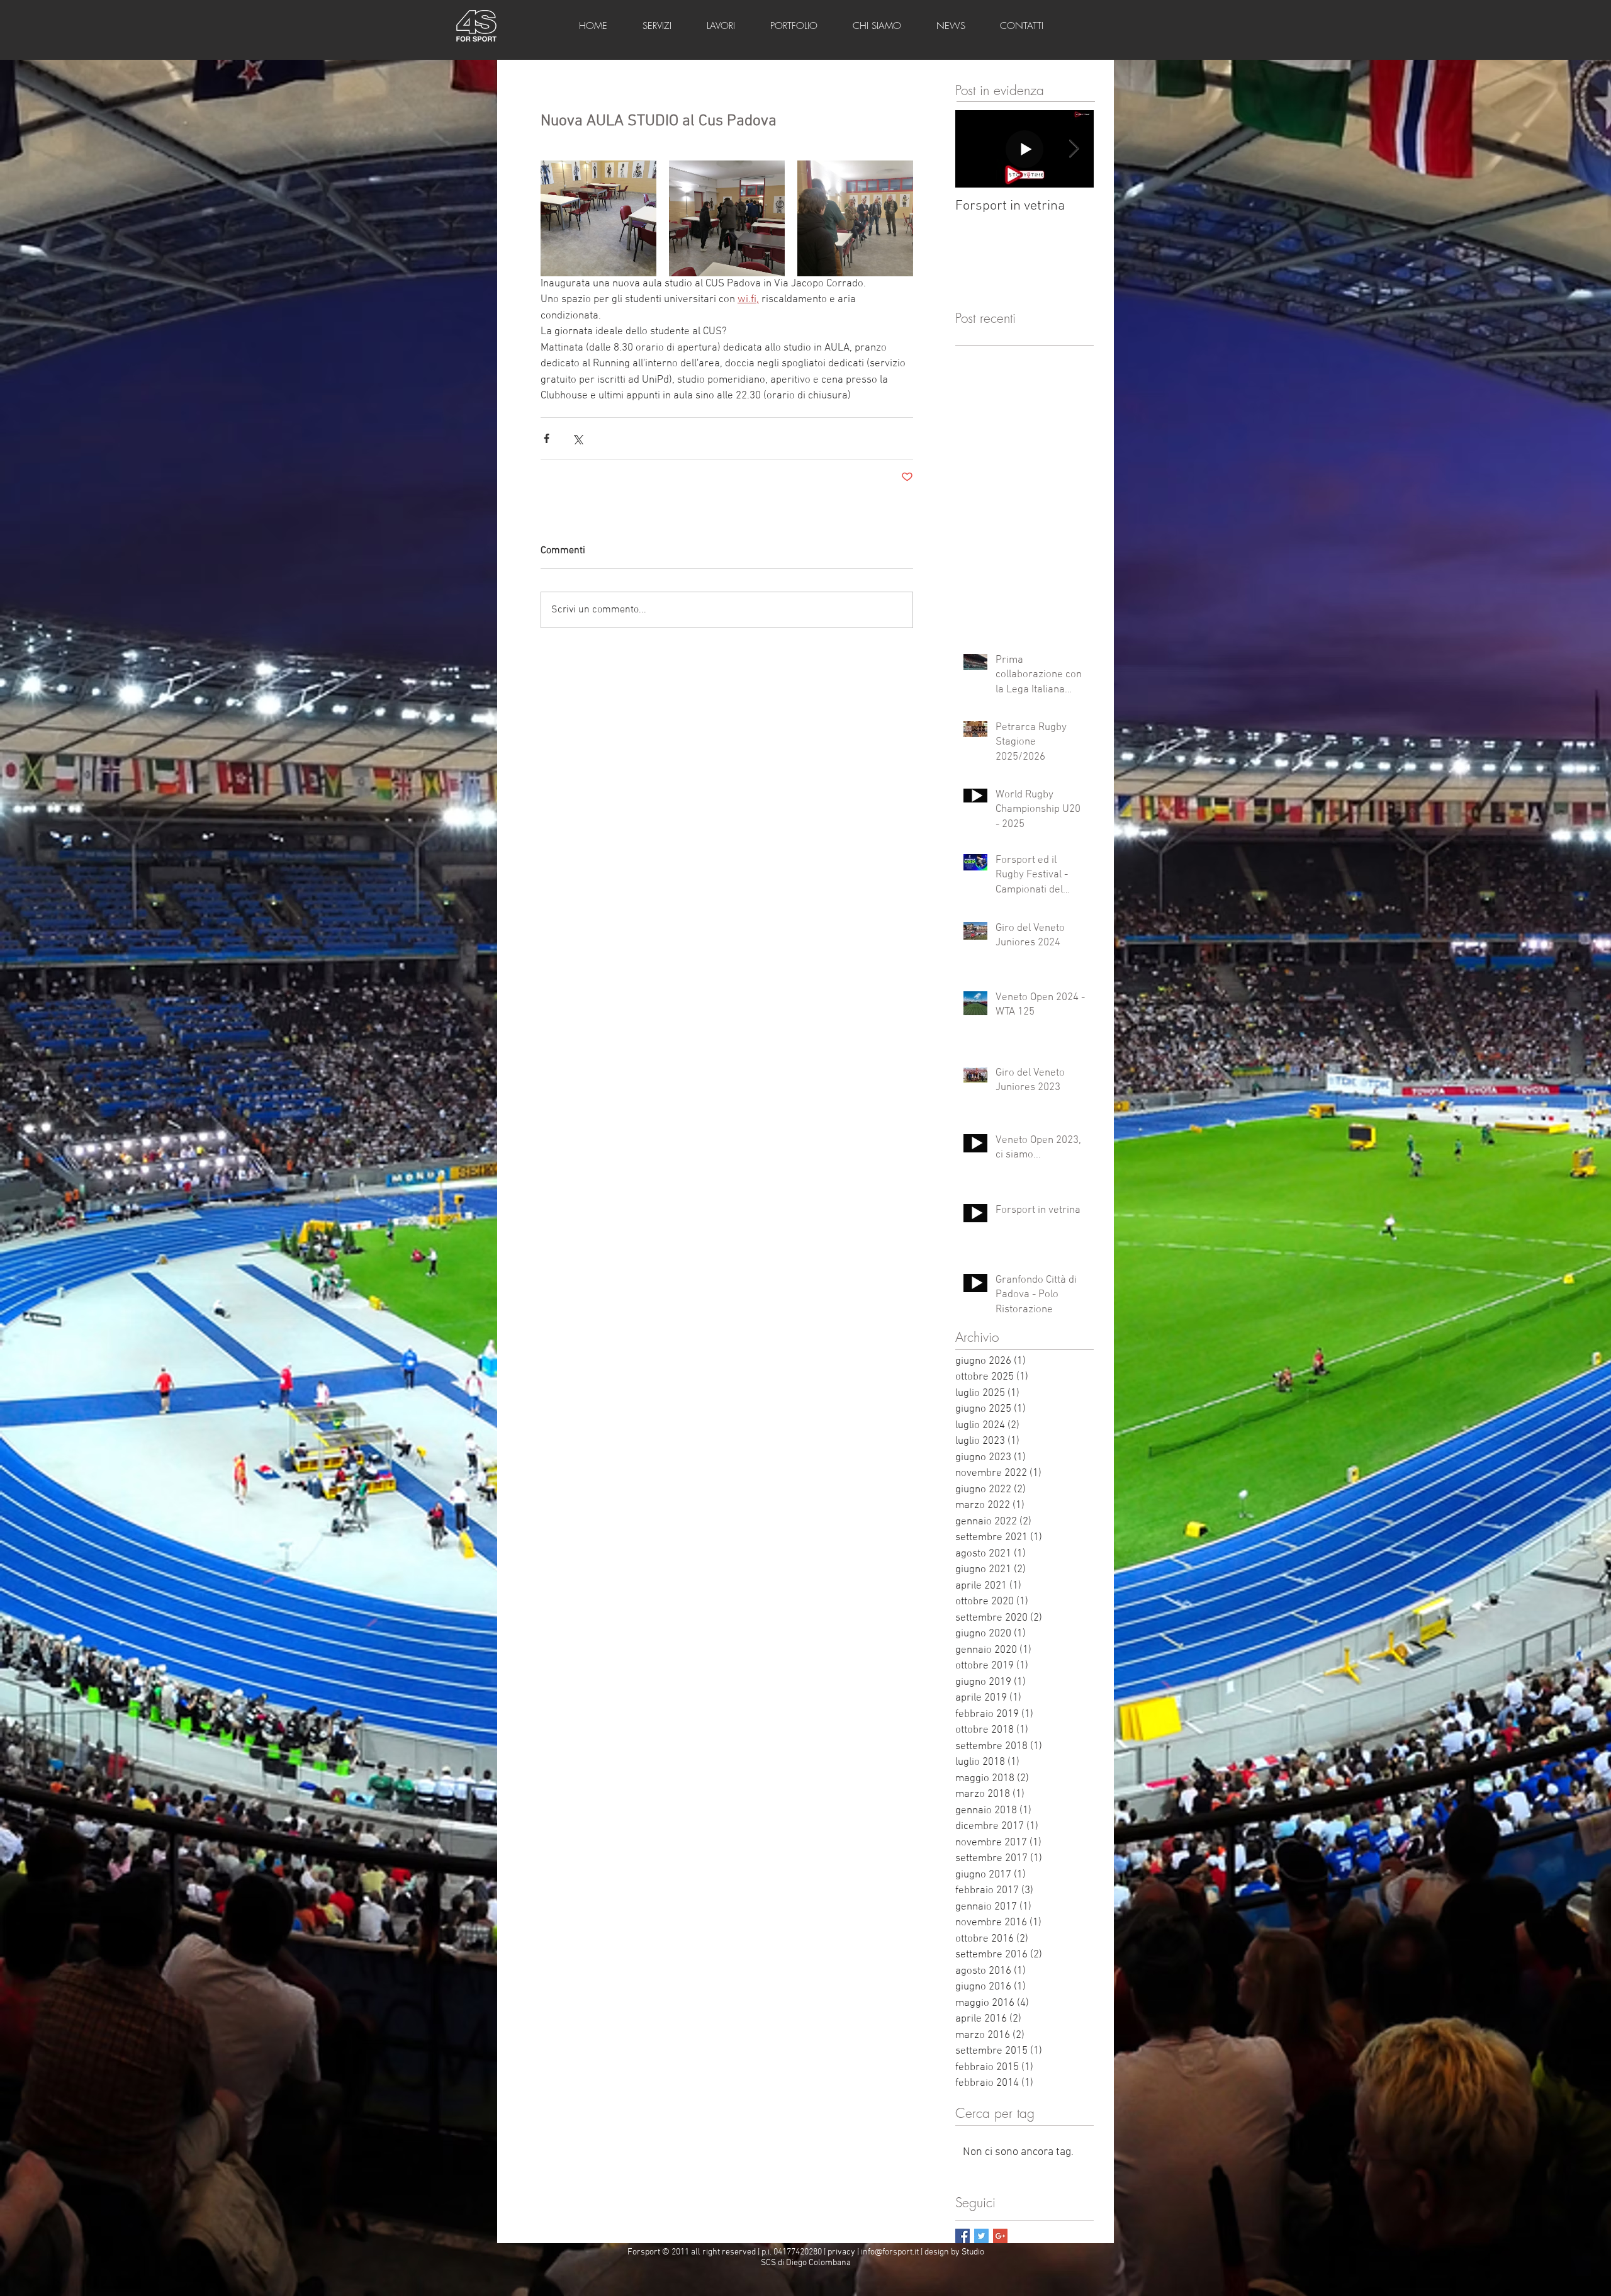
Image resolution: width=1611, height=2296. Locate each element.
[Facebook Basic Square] (963, 2236)
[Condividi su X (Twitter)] (577, 438)
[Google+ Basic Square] (1000, 2236)
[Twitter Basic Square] (981, 2236)
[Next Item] (1074, 149)
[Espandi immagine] (598, 218)
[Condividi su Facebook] (547, 438)
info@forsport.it (890, 2252)
